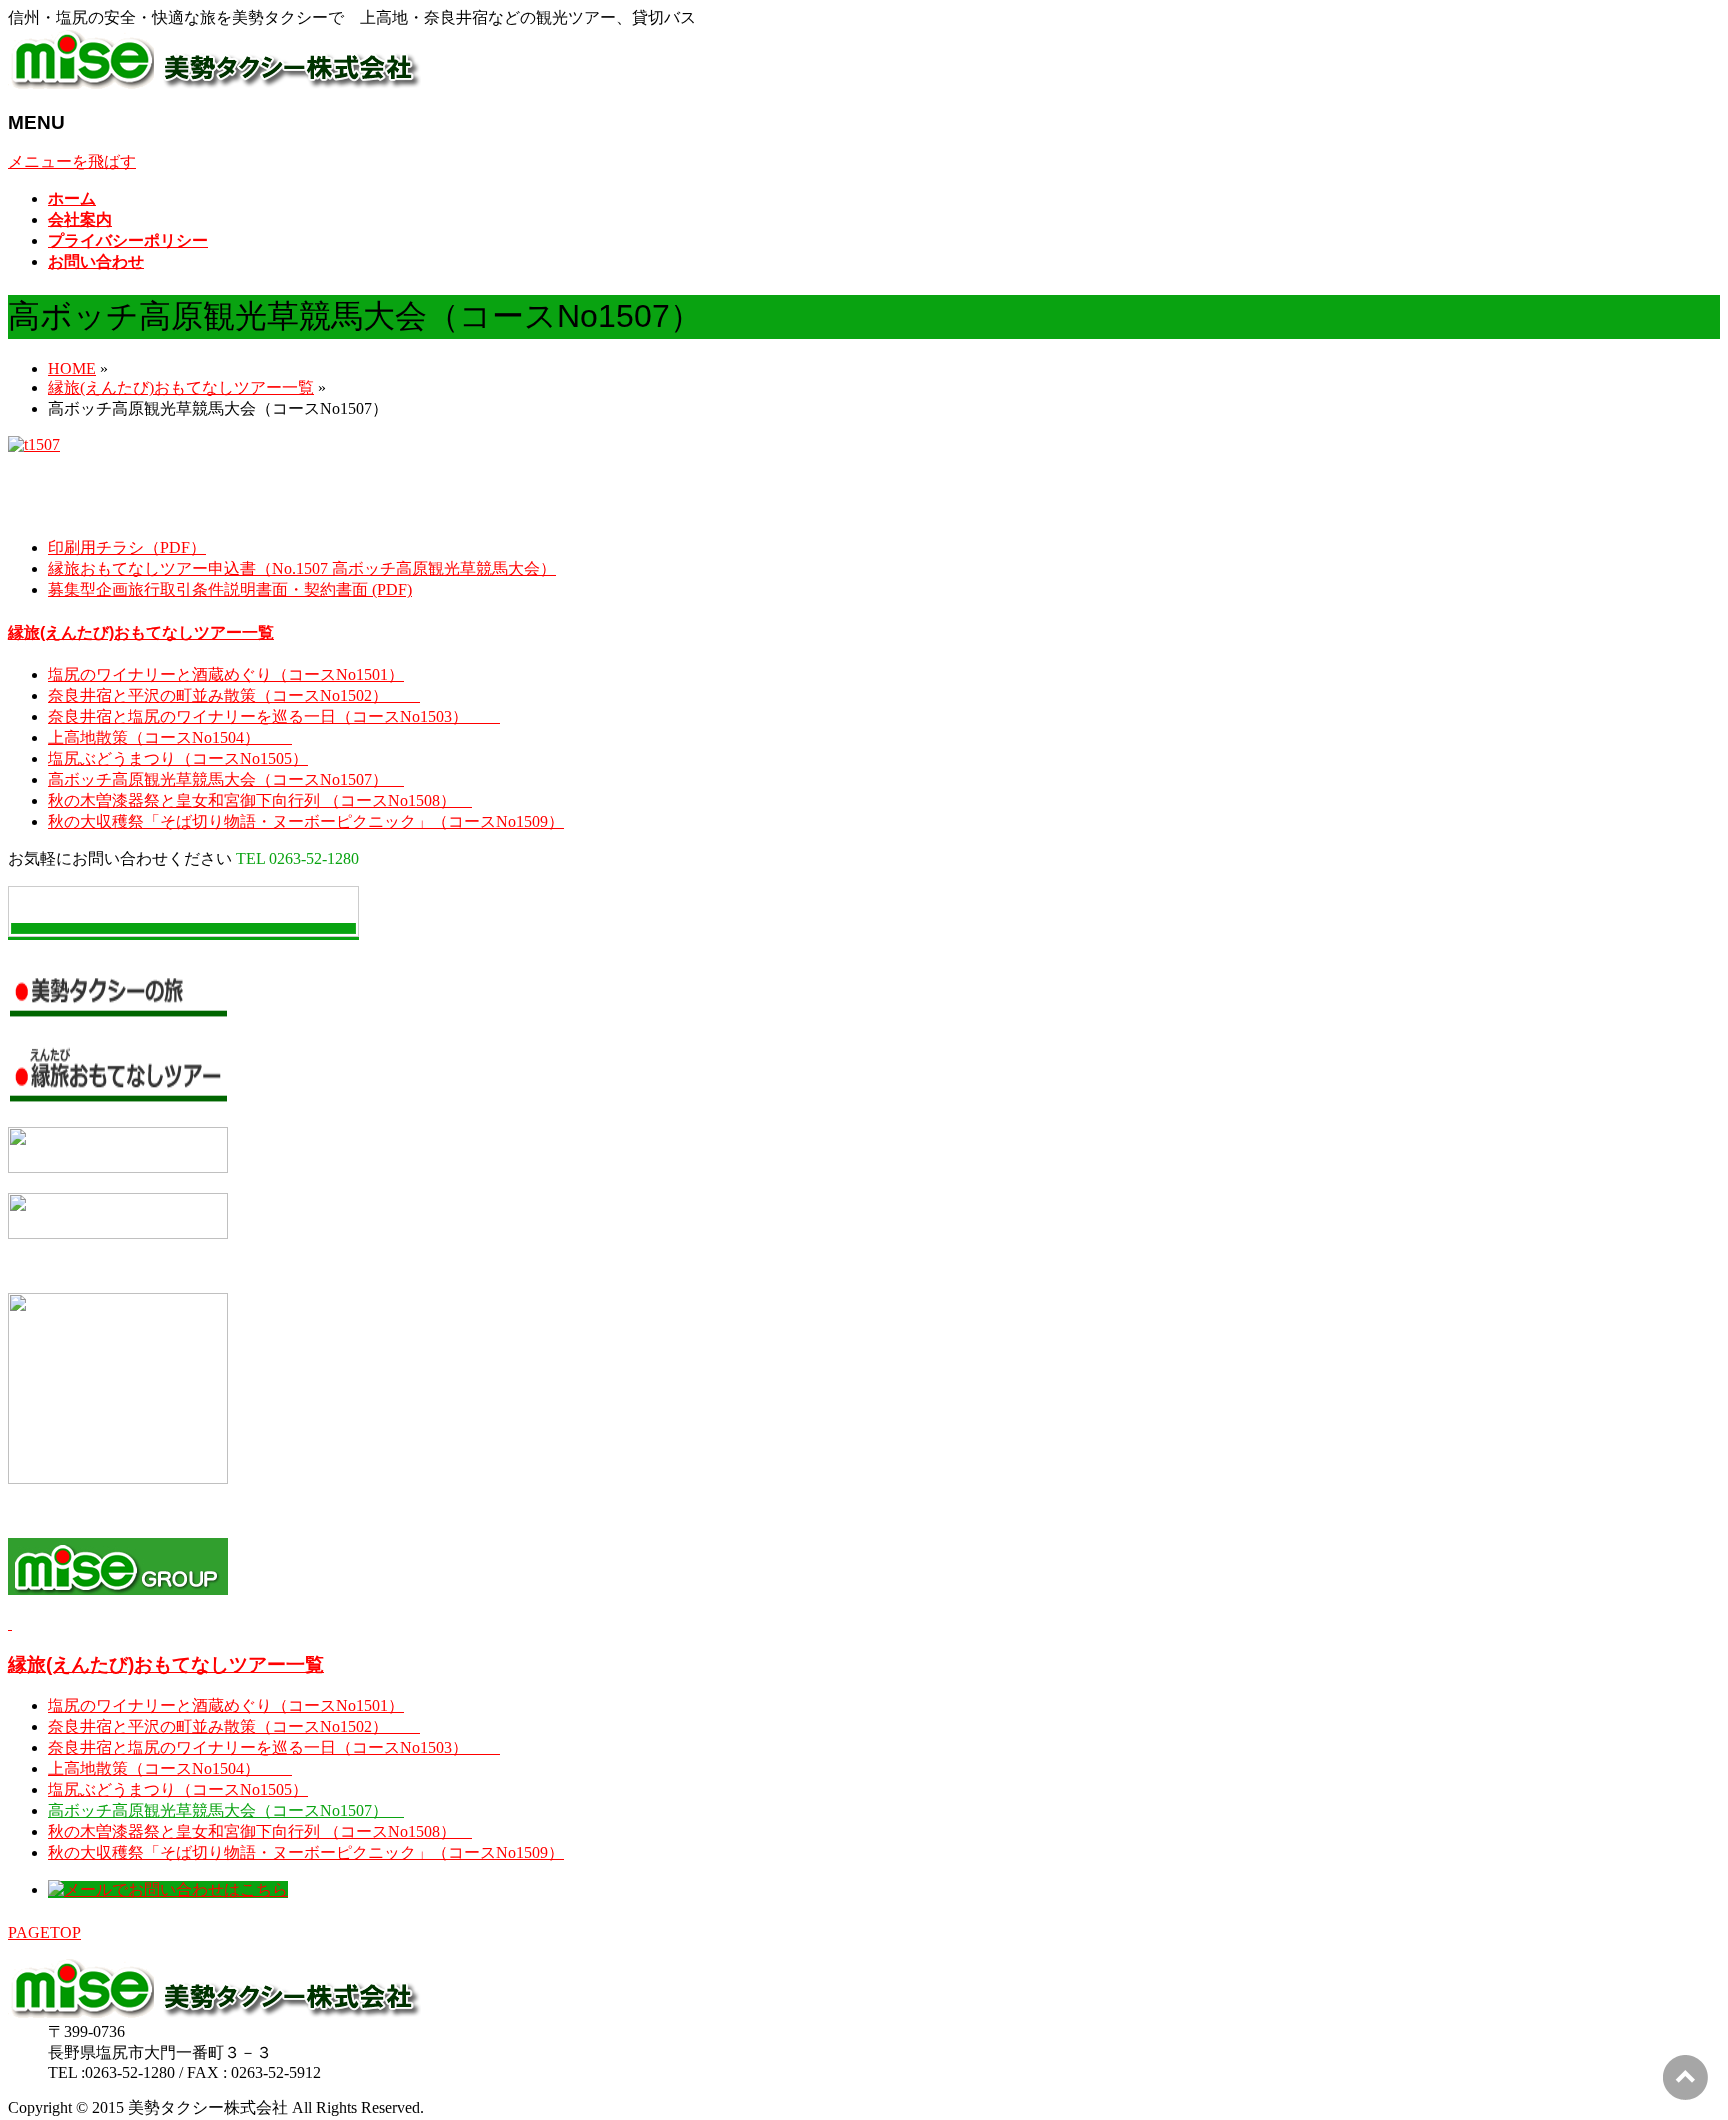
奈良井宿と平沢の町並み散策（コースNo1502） (234, 695)
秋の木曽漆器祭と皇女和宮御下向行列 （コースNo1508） (260, 800)
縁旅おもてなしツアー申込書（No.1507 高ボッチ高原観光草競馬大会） (302, 568)
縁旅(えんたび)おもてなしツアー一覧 (141, 632)
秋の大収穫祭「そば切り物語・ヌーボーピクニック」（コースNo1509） (306, 821)
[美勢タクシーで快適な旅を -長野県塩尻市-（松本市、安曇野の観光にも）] (215, 83)
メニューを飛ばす (72, 161)
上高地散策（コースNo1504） (170, 737)
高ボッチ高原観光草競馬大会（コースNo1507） (226, 779)
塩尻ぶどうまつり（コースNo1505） (178, 758)
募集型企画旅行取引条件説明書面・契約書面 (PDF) (230, 589)
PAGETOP (44, 1932)
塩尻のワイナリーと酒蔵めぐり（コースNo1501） (226, 674)
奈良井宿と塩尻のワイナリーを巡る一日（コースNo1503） (274, 716)
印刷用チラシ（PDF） (127, 547)
